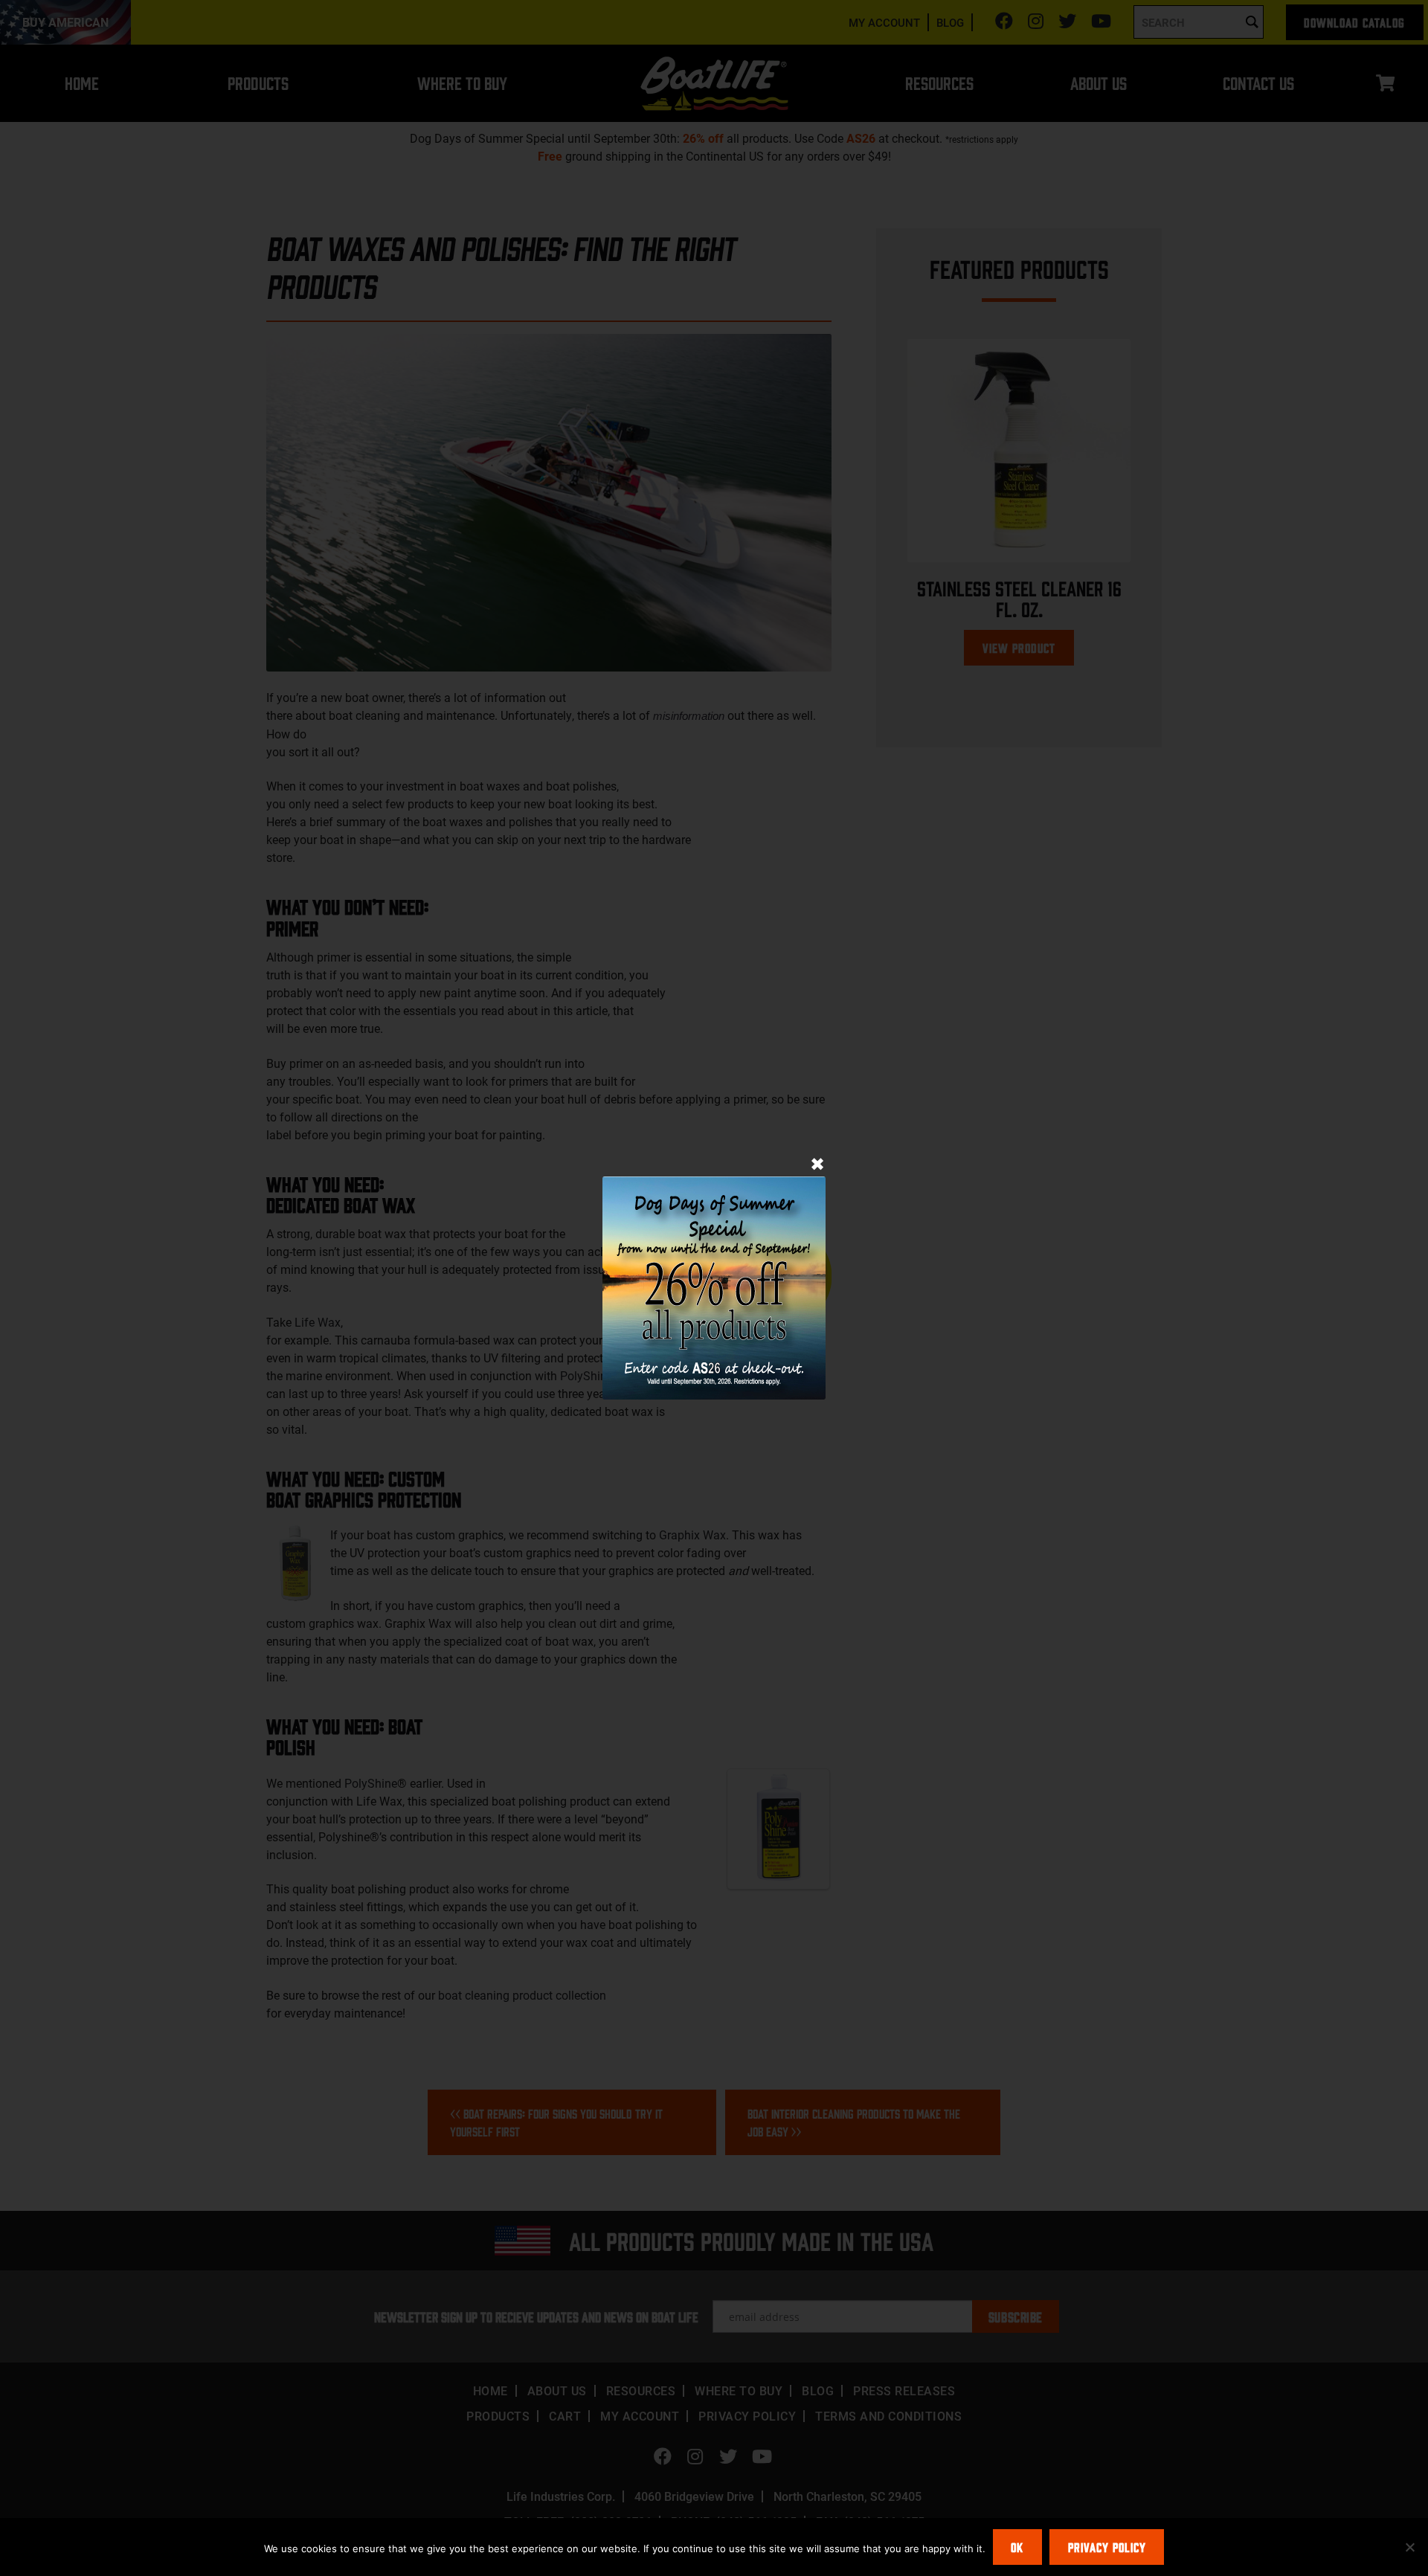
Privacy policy (1107, 2547)
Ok (1017, 2547)
